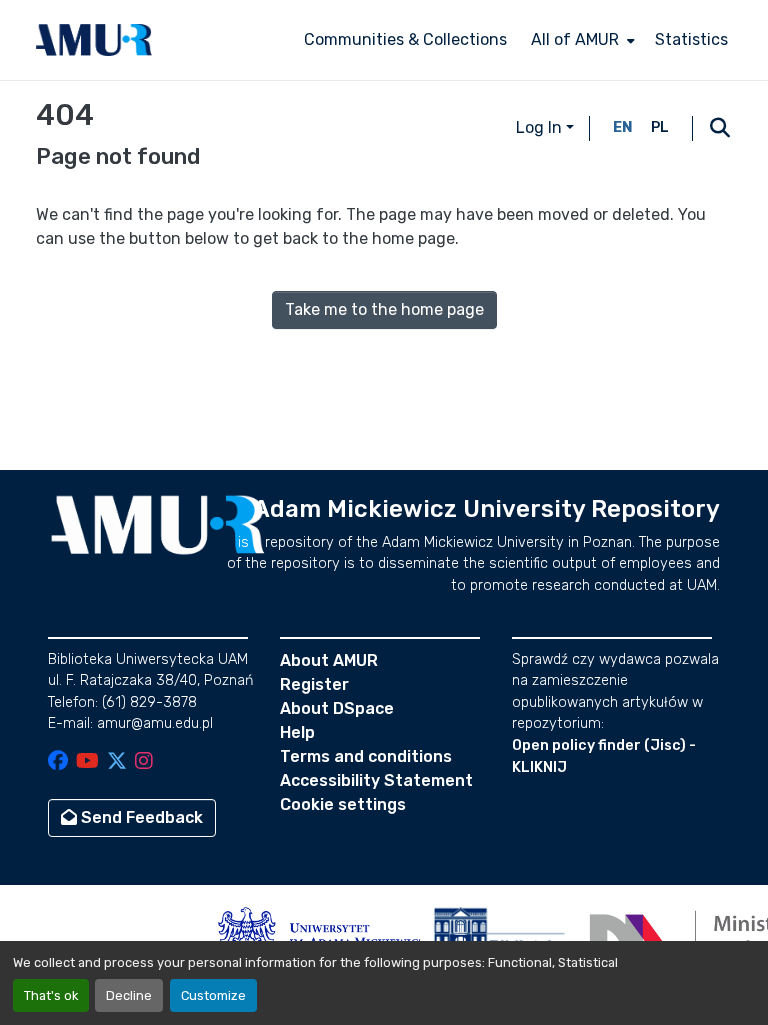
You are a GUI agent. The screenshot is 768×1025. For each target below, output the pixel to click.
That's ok (51, 995)
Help (297, 732)
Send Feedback (140, 817)
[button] (94, 40)
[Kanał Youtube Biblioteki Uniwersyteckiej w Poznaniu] (87, 762)
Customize (213, 995)
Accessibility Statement (376, 780)
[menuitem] (581, 40)
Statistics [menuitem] (691, 39)
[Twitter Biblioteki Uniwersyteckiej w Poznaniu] (117, 762)
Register (314, 684)
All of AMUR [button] (575, 39)
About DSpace (337, 708)
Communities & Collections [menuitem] (405, 39)
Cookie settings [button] (343, 804)
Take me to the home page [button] (384, 309)
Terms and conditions (366, 756)
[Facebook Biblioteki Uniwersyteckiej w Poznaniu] (58, 762)
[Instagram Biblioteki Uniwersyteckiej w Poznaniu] (144, 762)
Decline (129, 995)
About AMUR (329, 660)
